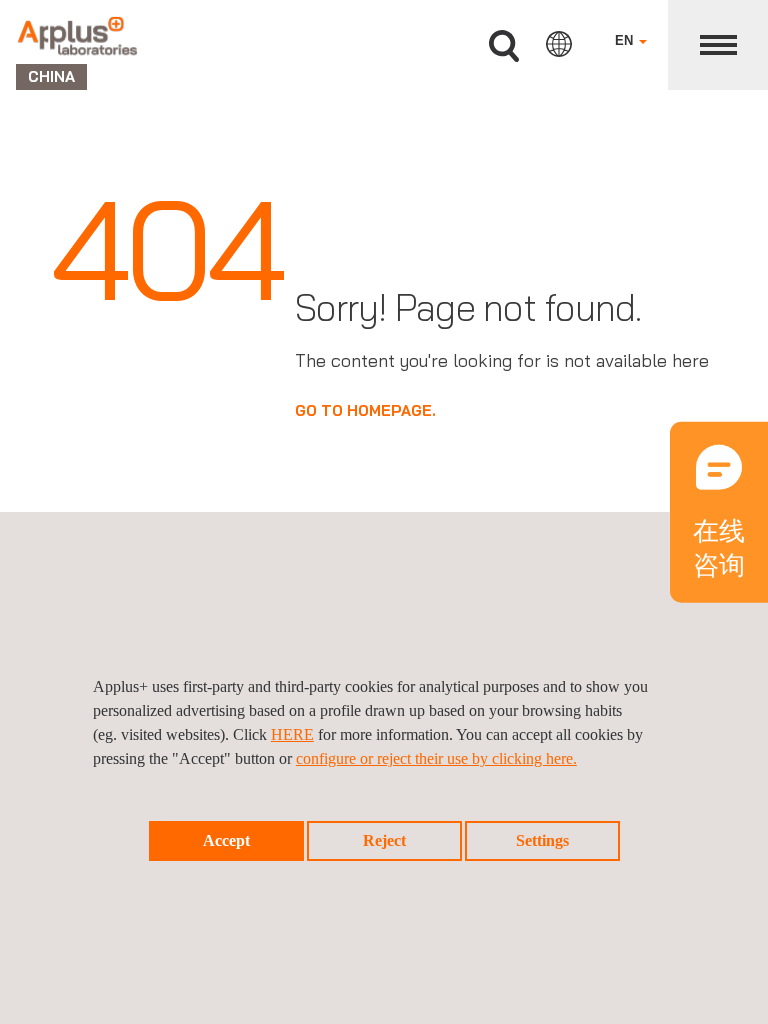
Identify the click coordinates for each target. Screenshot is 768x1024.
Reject (384, 840)
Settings (542, 840)
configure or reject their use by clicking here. (436, 758)
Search (504, 46)
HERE (292, 734)
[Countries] (559, 44)
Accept (226, 840)
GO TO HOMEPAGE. (365, 410)
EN (626, 40)
